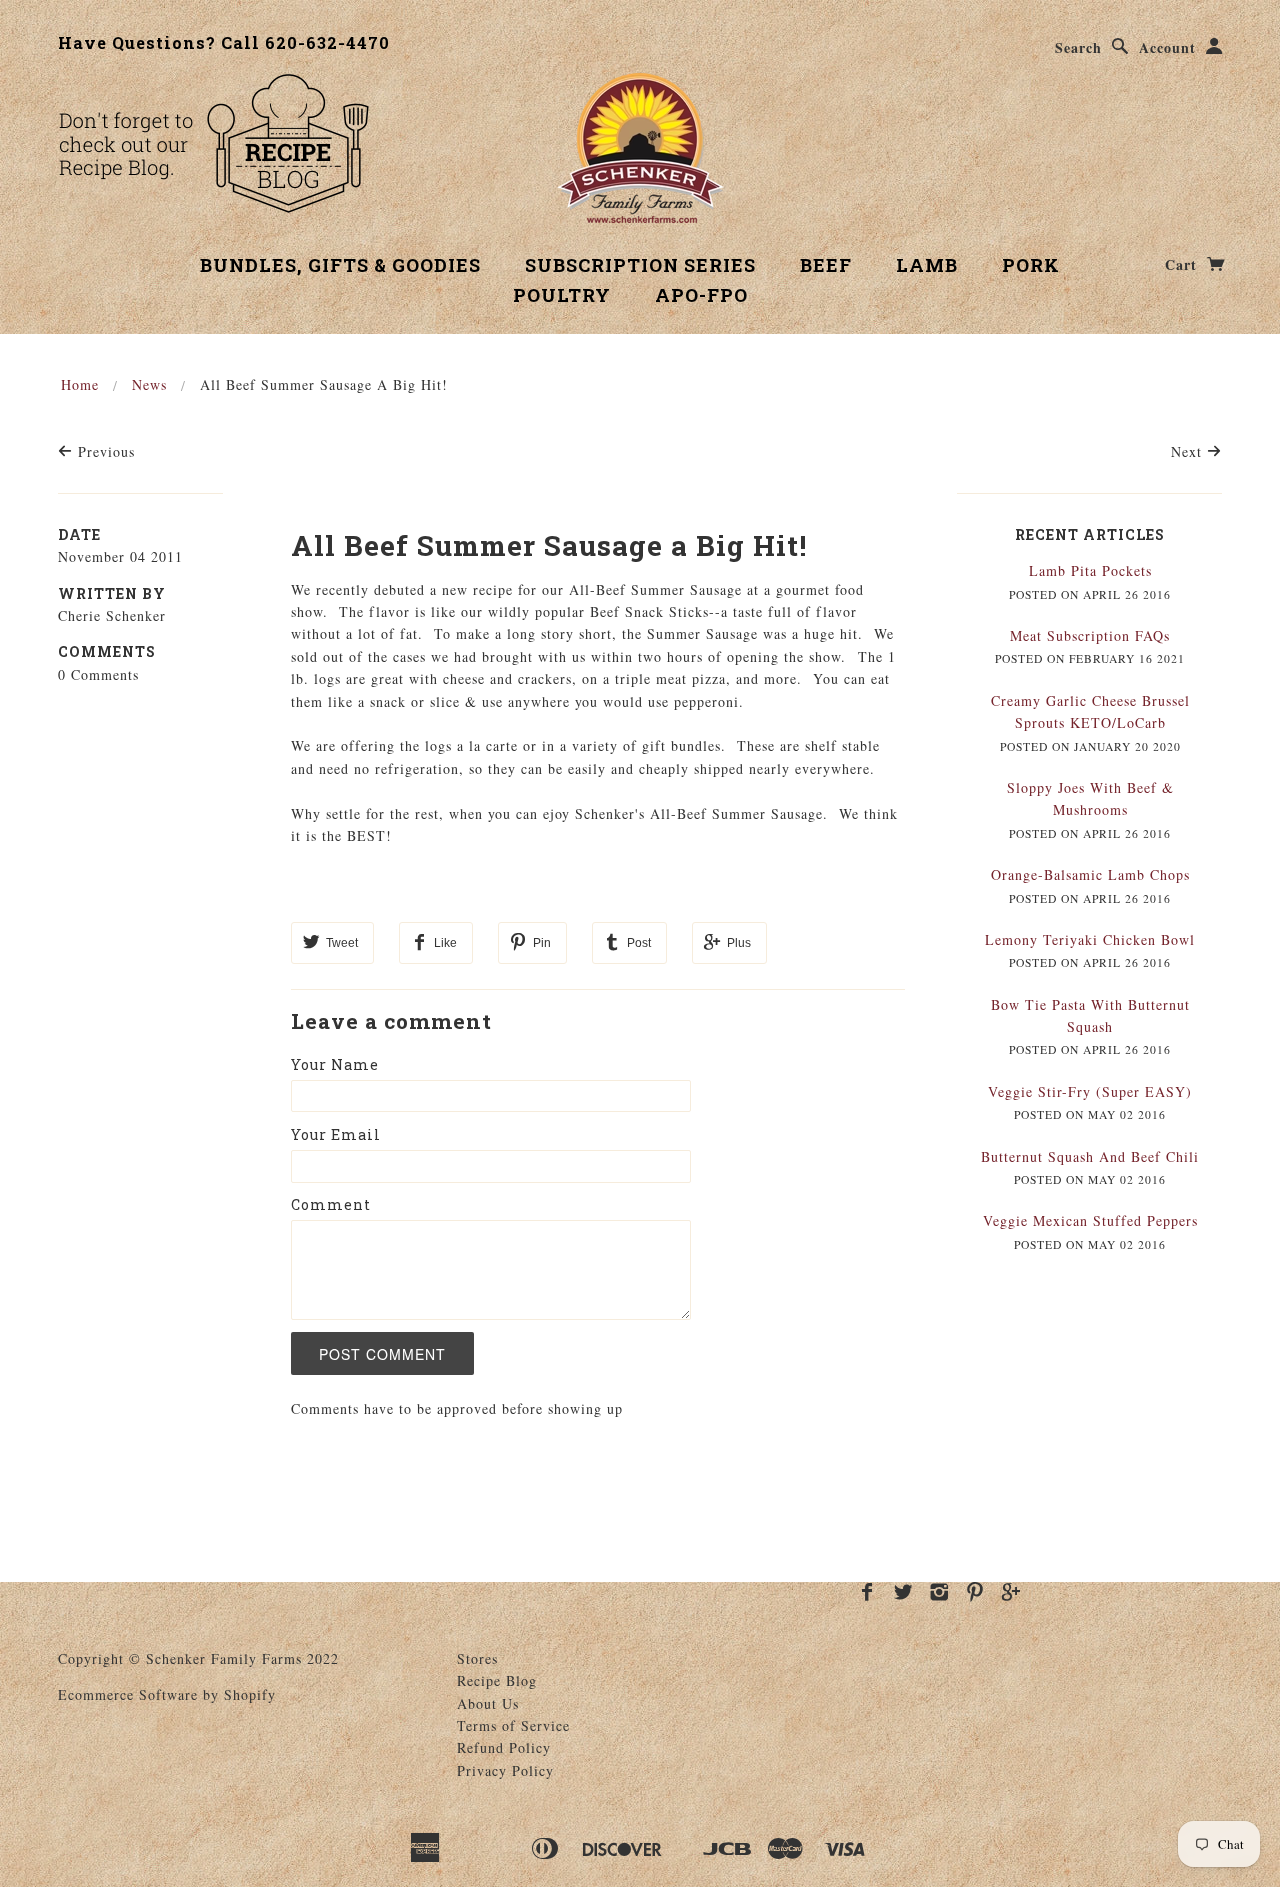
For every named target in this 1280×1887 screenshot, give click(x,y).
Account (1167, 47)
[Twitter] (903, 1592)
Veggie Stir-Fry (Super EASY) (1090, 1091)
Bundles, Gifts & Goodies (340, 265)
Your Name (335, 1064)
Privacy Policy (505, 1770)
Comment (331, 1204)
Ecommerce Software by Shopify (167, 1694)
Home (80, 384)
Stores (477, 1658)
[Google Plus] (1011, 1592)
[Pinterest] (975, 1592)
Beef (826, 265)
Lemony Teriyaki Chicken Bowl (1090, 939)
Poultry (562, 295)
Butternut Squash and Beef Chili (1090, 1156)
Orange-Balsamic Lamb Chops (1090, 874)
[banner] (640, 148)
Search (1078, 47)
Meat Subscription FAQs (1090, 635)
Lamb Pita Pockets (1090, 570)
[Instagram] (939, 1592)
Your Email (336, 1134)
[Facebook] (867, 1592)
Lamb (927, 265)
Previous (104, 451)
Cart (1183, 264)
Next (1189, 451)
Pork (1031, 265)
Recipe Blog (497, 1680)
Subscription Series (640, 265)
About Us (488, 1703)
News (149, 384)
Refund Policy (504, 1747)
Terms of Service (513, 1725)
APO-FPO (701, 295)
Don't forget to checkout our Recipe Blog (213, 143)
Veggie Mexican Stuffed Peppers (1090, 1220)
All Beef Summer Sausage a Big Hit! (549, 545)
